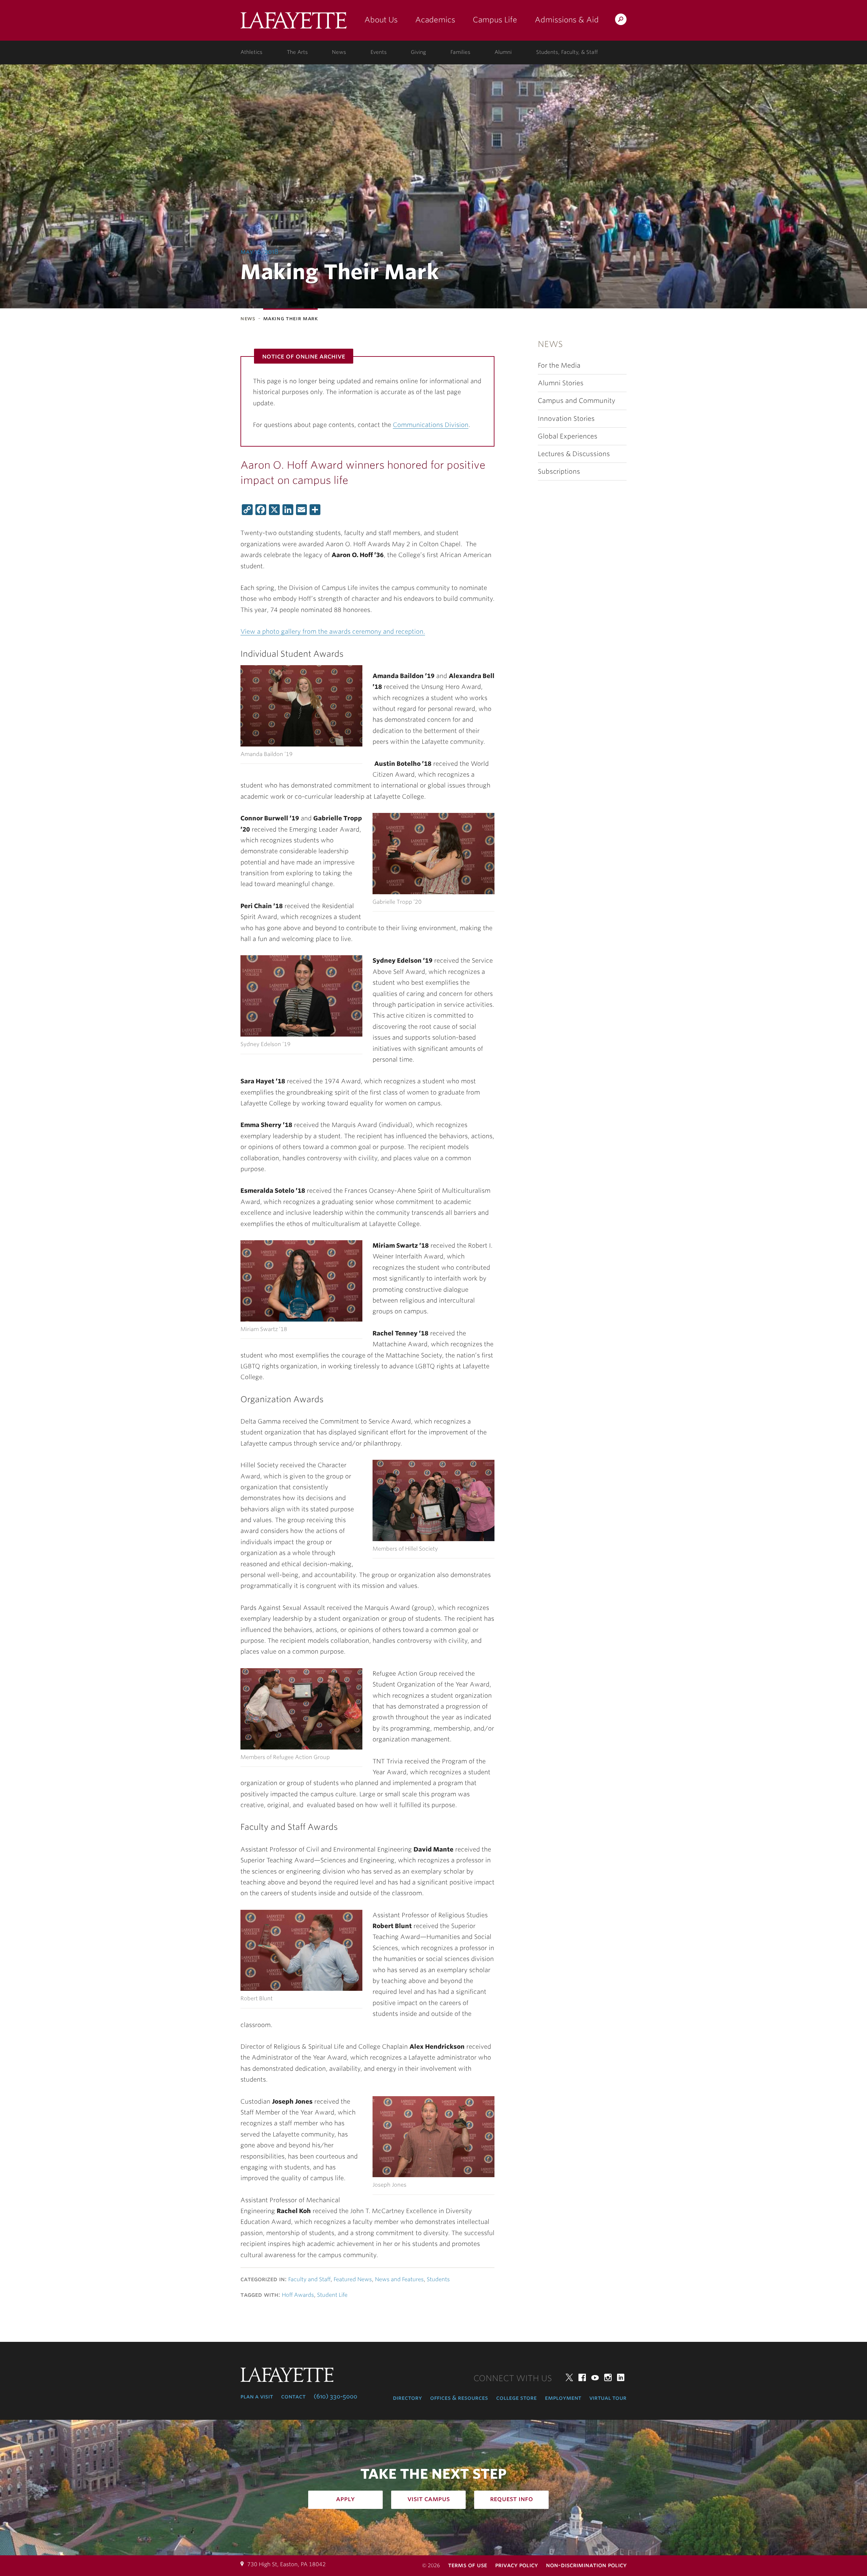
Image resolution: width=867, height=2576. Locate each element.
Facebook (582, 2377)
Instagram (608, 2377)
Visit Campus (429, 2499)
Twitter (569, 2377)
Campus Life (495, 20)
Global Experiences (568, 436)
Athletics (251, 52)
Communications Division (431, 425)
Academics (435, 20)
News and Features (399, 2279)
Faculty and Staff (309, 2279)
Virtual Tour (608, 2398)
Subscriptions (559, 472)
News (339, 52)
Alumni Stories (561, 383)
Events (379, 52)
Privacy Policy (516, 2565)
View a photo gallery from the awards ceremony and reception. (333, 631)
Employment (563, 2398)
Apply (345, 2499)
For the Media (559, 365)
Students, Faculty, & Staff (567, 52)
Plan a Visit (257, 2396)
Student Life (332, 2295)
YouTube (595, 2377)
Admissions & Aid (567, 20)
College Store (516, 2398)
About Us (381, 20)
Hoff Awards (298, 2295)
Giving (418, 52)
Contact (293, 2396)
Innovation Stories (566, 419)
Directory (407, 2398)
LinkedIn (621, 2377)
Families (460, 52)
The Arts (297, 52)
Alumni (503, 52)
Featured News (353, 2279)
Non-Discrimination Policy (586, 2565)
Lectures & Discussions (574, 454)
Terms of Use (468, 2565)
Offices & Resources (459, 2398)
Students (438, 2279)
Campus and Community (577, 401)
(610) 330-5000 (335, 2396)
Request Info (512, 2499)
